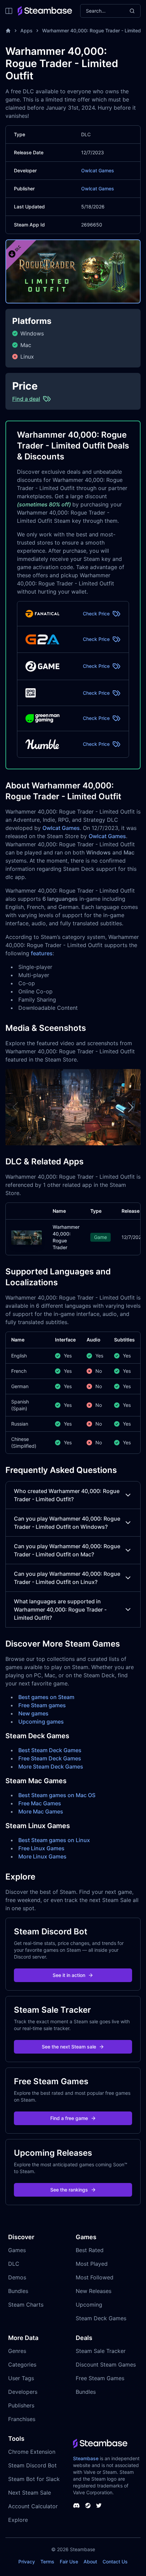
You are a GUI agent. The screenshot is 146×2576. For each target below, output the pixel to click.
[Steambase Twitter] (99, 2506)
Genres (17, 2351)
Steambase (86, 2458)
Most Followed (95, 2277)
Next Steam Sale (30, 2493)
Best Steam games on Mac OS (57, 1795)
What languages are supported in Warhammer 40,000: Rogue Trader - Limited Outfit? (60, 1609)
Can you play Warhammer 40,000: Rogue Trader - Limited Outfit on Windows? (67, 1523)
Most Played (92, 2264)
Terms (47, 2562)
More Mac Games (41, 1811)
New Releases (94, 2291)
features (42, 953)
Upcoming (89, 2305)
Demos (17, 2277)
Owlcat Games (98, 170)
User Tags (21, 2378)
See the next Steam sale (69, 2047)
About (90, 2562)
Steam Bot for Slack (34, 2479)
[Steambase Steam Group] (88, 2506)
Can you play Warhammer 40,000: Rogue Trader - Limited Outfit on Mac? (67, 1550)
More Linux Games (42, 1856)
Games (17, 2250)
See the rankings (69, 2190)
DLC (14, 2264)
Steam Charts (26, 2305)
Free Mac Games (40, 1803)
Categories (22, 2365)
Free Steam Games (100, 2378)
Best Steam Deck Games (50, 1750)
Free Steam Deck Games (50, 1758)
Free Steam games (42, 1705)
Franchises (22, 2419)
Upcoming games (41, 1722)
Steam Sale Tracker (101, 2351)
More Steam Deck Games (51, 1766)
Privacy (27, 2562)
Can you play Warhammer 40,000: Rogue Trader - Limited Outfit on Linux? (67, 1578)
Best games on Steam (46, 1697)
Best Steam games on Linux (54, 1840)
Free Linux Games (41, 1848)
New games (33, 1713)
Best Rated (90, 2250)
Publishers (21, 2405)
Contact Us (115, 2562)
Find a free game (69, 2118)
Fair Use (69, 2562)
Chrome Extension (32, 2452)
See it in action (69, 1975)
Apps (26, 30)
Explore (18, 2520)
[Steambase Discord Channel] (76, 2506)
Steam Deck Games (101, 2318)
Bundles (18, 2291)
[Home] (8, 31)
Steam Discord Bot (32, 2465)
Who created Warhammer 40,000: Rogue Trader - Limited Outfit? (67, 1495)
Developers (23, 2392)
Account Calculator (33, 2506)
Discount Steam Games (106, 2365)
